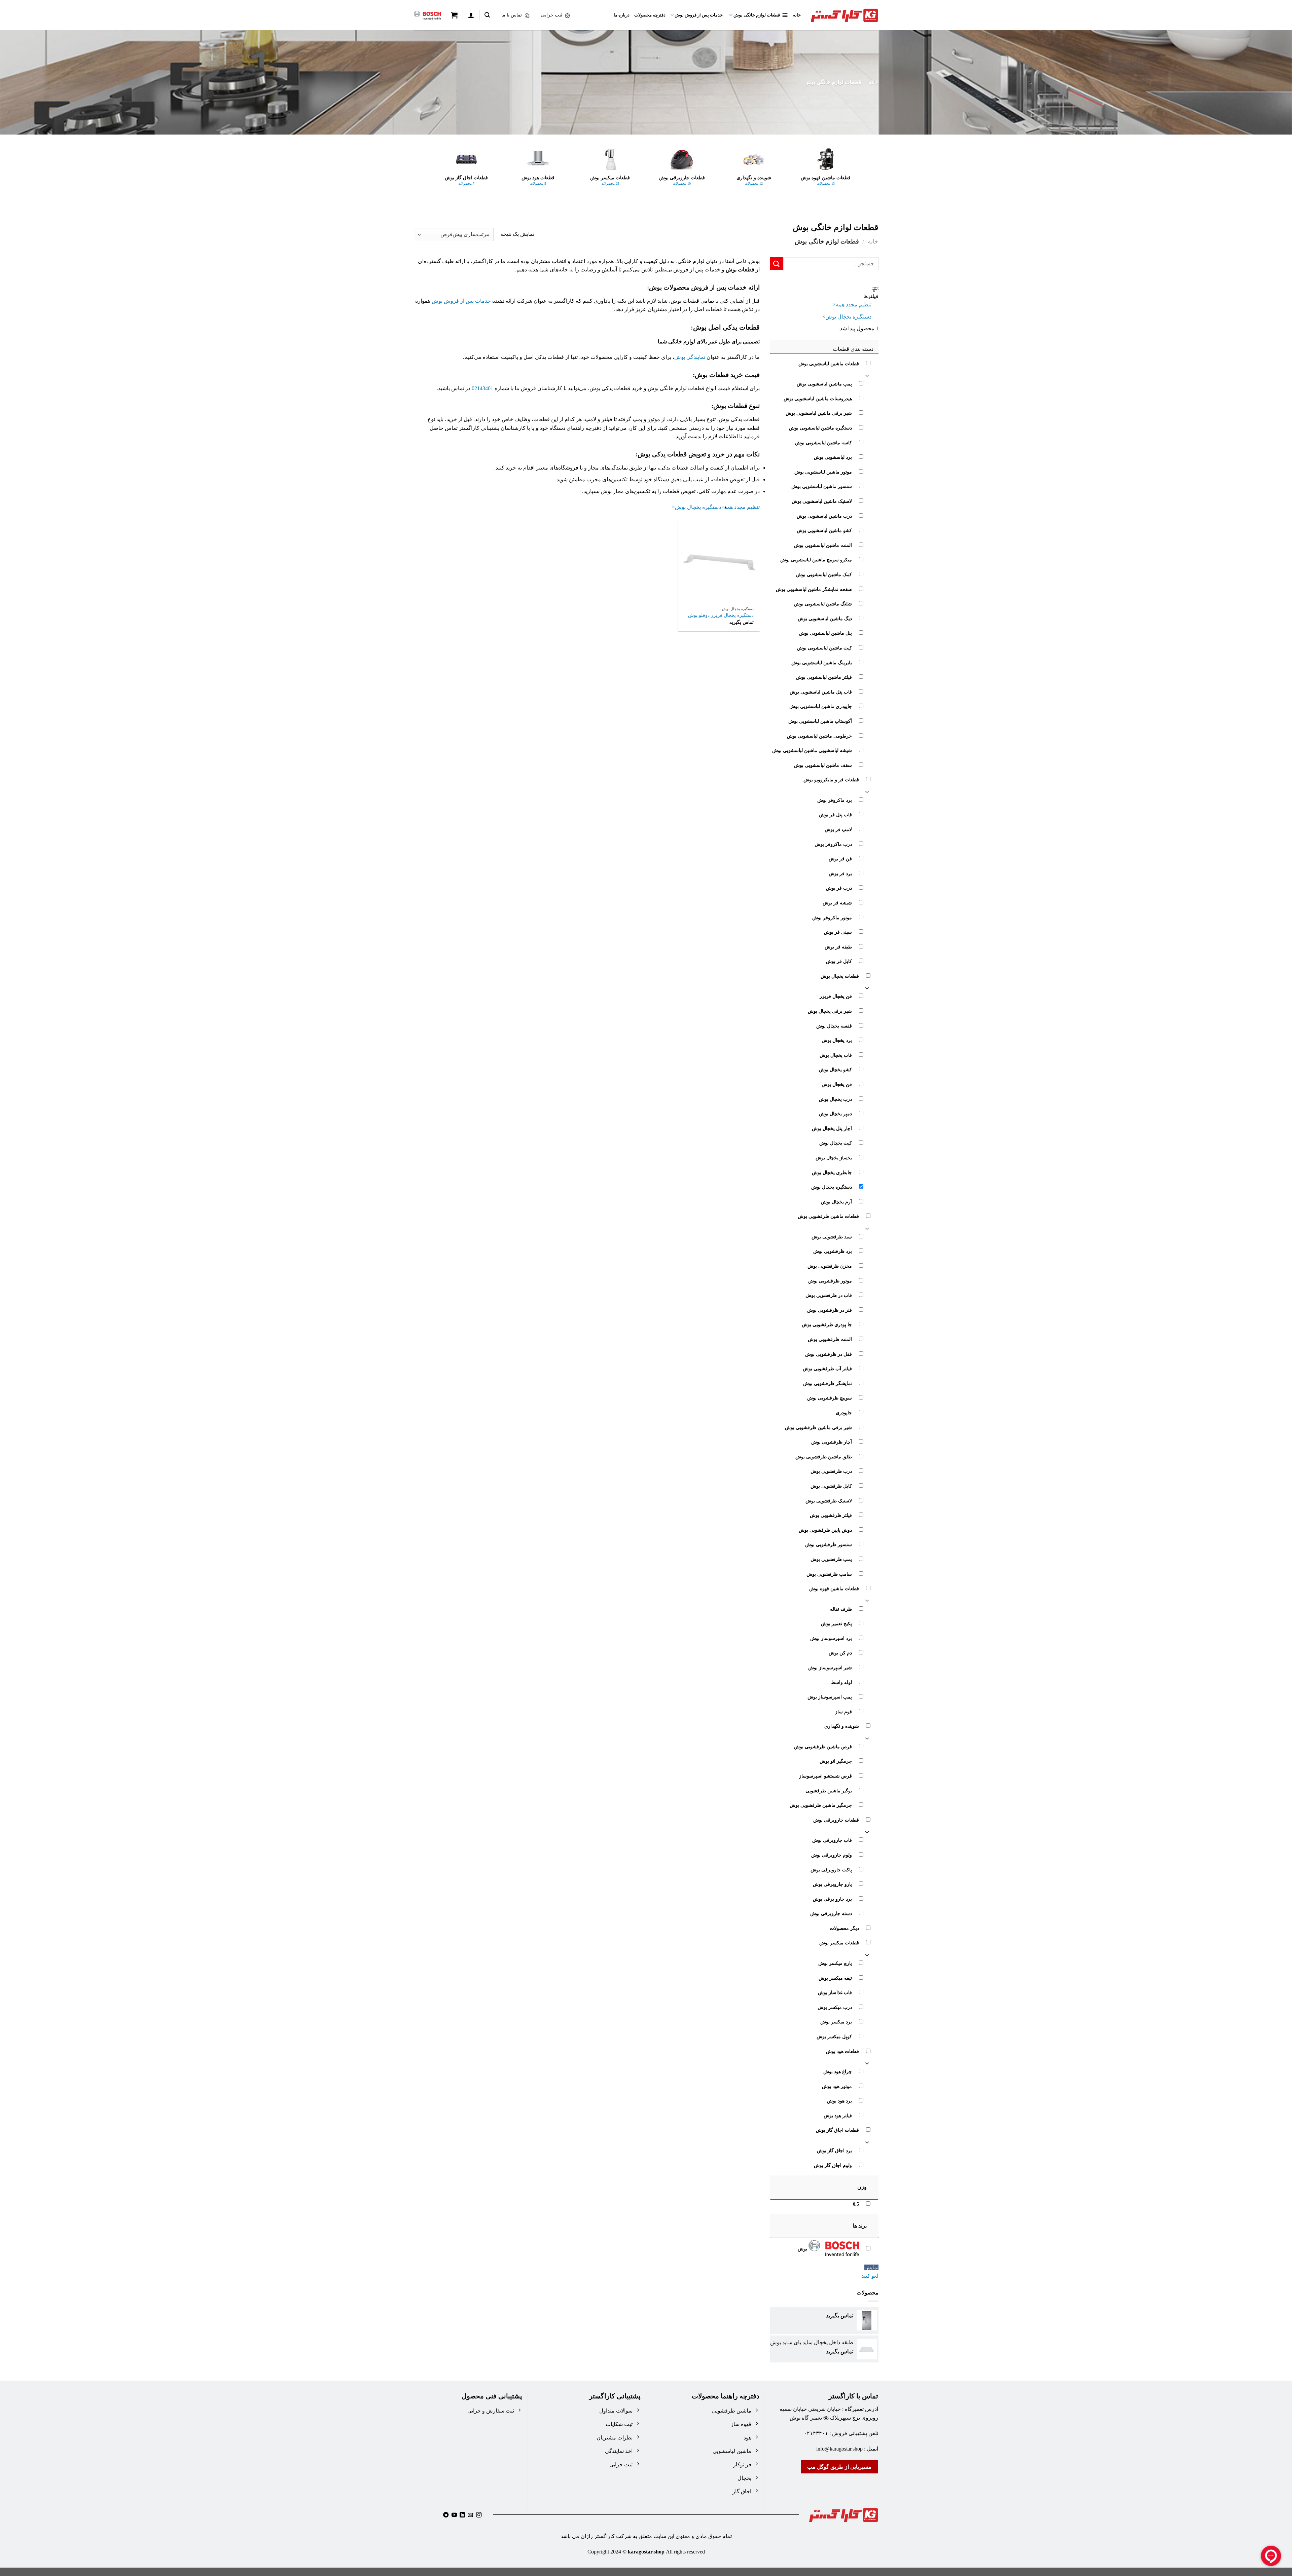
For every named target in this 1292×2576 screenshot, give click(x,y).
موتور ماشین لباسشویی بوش (823, 472)
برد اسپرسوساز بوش (831, 1638)
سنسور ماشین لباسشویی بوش (821, 486)
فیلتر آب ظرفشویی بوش (827, 1369)
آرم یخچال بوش (836, 1202)
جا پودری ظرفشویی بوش (827, 1324)
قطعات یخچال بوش (839, 976)
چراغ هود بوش (837, 2071)
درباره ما (622, 15)
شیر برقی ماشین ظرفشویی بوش (818, 1427)
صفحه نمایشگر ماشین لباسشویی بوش (814, 589)
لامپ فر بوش (838, 829)
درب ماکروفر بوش (833, 844)
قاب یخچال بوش (835, 1055)
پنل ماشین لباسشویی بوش (825, 633)
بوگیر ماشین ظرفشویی (828, 1790)
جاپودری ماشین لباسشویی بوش (820, 706)
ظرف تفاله (841, 1609)
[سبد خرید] (454, 15)
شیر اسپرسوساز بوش (830, 1668)
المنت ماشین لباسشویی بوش (823, 545)
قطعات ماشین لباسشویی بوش (828, 364)
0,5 (856, 2204)
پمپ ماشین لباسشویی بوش (824, 384)
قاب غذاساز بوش (835, 1992)
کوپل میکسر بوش (834, 2037)
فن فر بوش (840, 859)
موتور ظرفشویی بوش (830, 1280)
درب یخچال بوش (835, 1099)
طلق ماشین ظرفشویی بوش (823, 1457)
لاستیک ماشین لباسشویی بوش (821, 501)
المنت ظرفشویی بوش (830, 1339)
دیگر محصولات (844, 1928)
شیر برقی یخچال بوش (830, 1011)
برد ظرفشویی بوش (832, 1251)
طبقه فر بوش (838, 947)
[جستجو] (487, 15)
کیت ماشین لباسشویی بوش (824, 648)
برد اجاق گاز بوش (834, 2151)
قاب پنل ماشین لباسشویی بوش (820, 692)
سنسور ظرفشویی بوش (828, 1544)
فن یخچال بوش (836, 1084)
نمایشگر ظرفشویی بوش (827, 1383)
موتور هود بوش (837, 2086)
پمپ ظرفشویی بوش (831, 1559)
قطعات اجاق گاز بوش (837, 2130)
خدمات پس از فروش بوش (699, 15)
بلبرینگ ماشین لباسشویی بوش (821, 662)
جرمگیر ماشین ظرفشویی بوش (820, 1805)
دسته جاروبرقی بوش (831, 1913)
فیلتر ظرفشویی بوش (831, 1515)
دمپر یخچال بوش (835, 1114)
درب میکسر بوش (834, 2007)
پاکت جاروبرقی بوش (831, 1869)
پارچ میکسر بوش (835, 1963)
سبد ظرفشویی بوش (831, 1237)
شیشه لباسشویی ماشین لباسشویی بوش (812, 750)
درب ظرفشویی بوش (831, 1471)
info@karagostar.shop (839, 2449)
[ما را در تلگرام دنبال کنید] (446, 2515)
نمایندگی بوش (690, 357)
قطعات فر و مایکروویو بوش (831, 780)
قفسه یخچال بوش (834, 1025)
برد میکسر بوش (836, 2022)
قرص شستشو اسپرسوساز (825, 1776)
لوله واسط (841, 1682)
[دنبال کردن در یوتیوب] (454, 2515)
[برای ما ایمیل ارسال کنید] (470, 2515)
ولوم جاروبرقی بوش (831, 1855)
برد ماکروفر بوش (834, 800)
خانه (797, 15)
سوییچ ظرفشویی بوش (829, 1398)
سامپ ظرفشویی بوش (829, 1574)
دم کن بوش (840, 1653)
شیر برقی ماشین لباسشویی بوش (818, 413)
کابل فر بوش (839, 961)
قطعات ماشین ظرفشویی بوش (828, 1216)
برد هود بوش (839, 2101)
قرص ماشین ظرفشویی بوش (823, 1747)
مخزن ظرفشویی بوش (829, 1266)
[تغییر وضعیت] (867, 375)
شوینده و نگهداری (841, 1726)
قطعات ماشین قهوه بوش (834, 1589)
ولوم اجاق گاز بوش (833, 2165)
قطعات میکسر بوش (839, 1943)
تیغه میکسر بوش (835, 1978)
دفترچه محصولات (650, 15)
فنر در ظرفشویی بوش (829, 1310)
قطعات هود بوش (842, 2051)
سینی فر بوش (838, 932)
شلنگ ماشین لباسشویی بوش (823, 604)
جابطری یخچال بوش (832, 1172)
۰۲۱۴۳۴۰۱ (816, 2433)
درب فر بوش (839, 888)
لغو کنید (870, 2276)
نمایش (871, 2267)
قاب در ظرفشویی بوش (828, 1295)
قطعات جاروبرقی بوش (836, 1820)
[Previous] (858, 176)
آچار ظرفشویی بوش (831, 1442)
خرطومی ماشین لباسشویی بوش (819, 736)
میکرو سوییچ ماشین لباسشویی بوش (816, 560)
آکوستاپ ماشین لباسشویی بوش (820, 721)
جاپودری (844, 1413)
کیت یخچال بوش (835, 1143)
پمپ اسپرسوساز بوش (829, 1697)
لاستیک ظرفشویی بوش (828, 1500)
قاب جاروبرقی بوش (832, 1840)
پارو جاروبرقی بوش (832, 1884)
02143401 (482, 388)
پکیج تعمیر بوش (836, 1623)
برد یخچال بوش (836, 1040)
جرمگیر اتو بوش (835, 1761)
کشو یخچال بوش (835, 1070)
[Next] (434, 176)
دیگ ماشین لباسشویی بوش (824, 619)
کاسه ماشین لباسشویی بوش (823, 442)
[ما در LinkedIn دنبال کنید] (462, 2515)
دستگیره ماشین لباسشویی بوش (820, 428)
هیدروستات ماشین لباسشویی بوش (817, 399)
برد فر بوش (840, 873)
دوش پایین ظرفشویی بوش (825, 1530)
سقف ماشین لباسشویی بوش (823, 765)
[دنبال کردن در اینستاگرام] (479, 2515)
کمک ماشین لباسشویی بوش (824, 574)
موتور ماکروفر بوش (832, 917)
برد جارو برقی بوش (832, 1899)
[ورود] (471, 15)
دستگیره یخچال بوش (831, 1187)
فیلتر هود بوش (837, 2116)
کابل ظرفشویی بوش (831, 1486)
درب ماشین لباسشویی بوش (824, 516)
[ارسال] (777, 264)
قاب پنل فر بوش (835, 815)
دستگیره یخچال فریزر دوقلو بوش (721, 615)
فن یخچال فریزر (835, 996)
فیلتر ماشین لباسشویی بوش (824, 677)
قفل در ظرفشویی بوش (828, 1354)
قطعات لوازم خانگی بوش (757, 15)
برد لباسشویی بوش (833, 457)
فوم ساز (843, 1712)
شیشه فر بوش (837, 903)
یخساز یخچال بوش (833, 1158)
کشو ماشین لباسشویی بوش (824, 530)
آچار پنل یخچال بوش (832, 1128)
